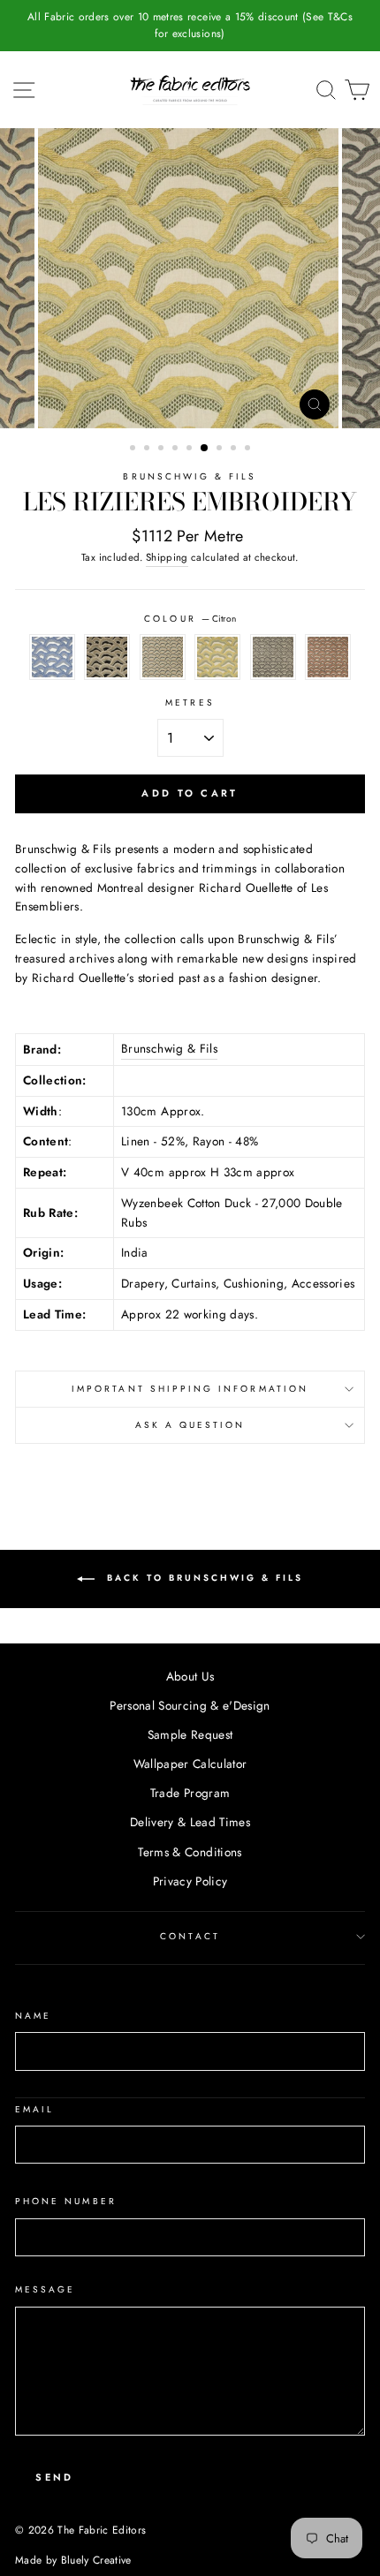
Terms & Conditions (190, 1852)
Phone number (66, 2201)
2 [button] (148, 449)
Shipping (167, 557)
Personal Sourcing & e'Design (190, 1705)
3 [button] (163, 449)
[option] (190, 26)
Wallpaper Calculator (190, 1764)
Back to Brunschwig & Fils (202, 1579)
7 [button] (221, 449)
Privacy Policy (190, 1881)
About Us (190, 1676)
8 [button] (235, 449)
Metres (190, 703)
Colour (190, 619)
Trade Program (190, 1793)
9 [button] (249, 449)
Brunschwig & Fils (190, 476)
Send (54, 2477)
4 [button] (177, 449)
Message (45, 2289)
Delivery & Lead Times (190, 1822)
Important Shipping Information (190, 1389)
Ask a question (190, 1425)
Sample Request (190, 1734)
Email (34, 2109)
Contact (190, 1936)
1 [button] (134, 449)
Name (33, 2016)
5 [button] (191, 449)
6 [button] (205, 449)
